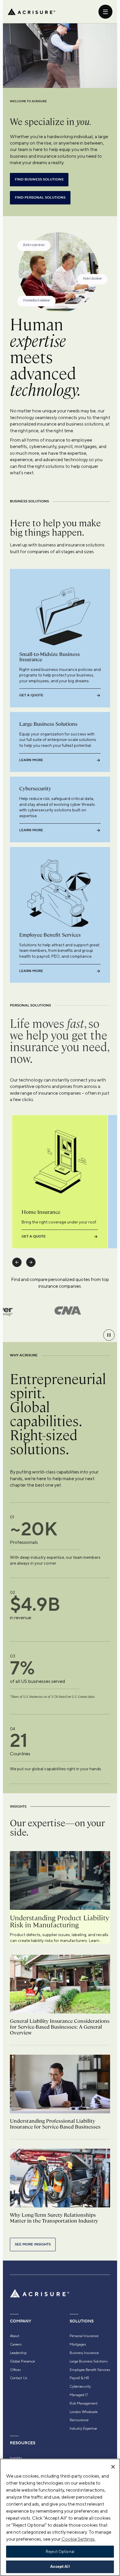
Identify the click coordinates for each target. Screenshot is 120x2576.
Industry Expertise (83, 2429)
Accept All (60, 2567)
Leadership (18, 2353)
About (15, 2336)
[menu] (105, 12)
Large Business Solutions (89, 2361)
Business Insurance (84, 2353)
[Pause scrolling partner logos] (109, 1335)
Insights (16, 2458)
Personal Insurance (84, 2336)
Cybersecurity (80, 2386)
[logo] (31, 12)
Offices (15, 2370)
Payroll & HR (79, 2378)
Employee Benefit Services (90, 2370)
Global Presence (22, 2361)
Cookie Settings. (78, 2539)
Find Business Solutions (39, 179)
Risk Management (84, 2403)
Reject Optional (60, 2552)
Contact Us (18, 2378)
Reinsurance (79, 2420)
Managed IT (79, 2395)
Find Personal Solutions (40, 198)
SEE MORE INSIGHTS (33, 2244)
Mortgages (78, 2344)
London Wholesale (84, 2412)
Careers (16, 2344)
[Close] (113, 2467)
